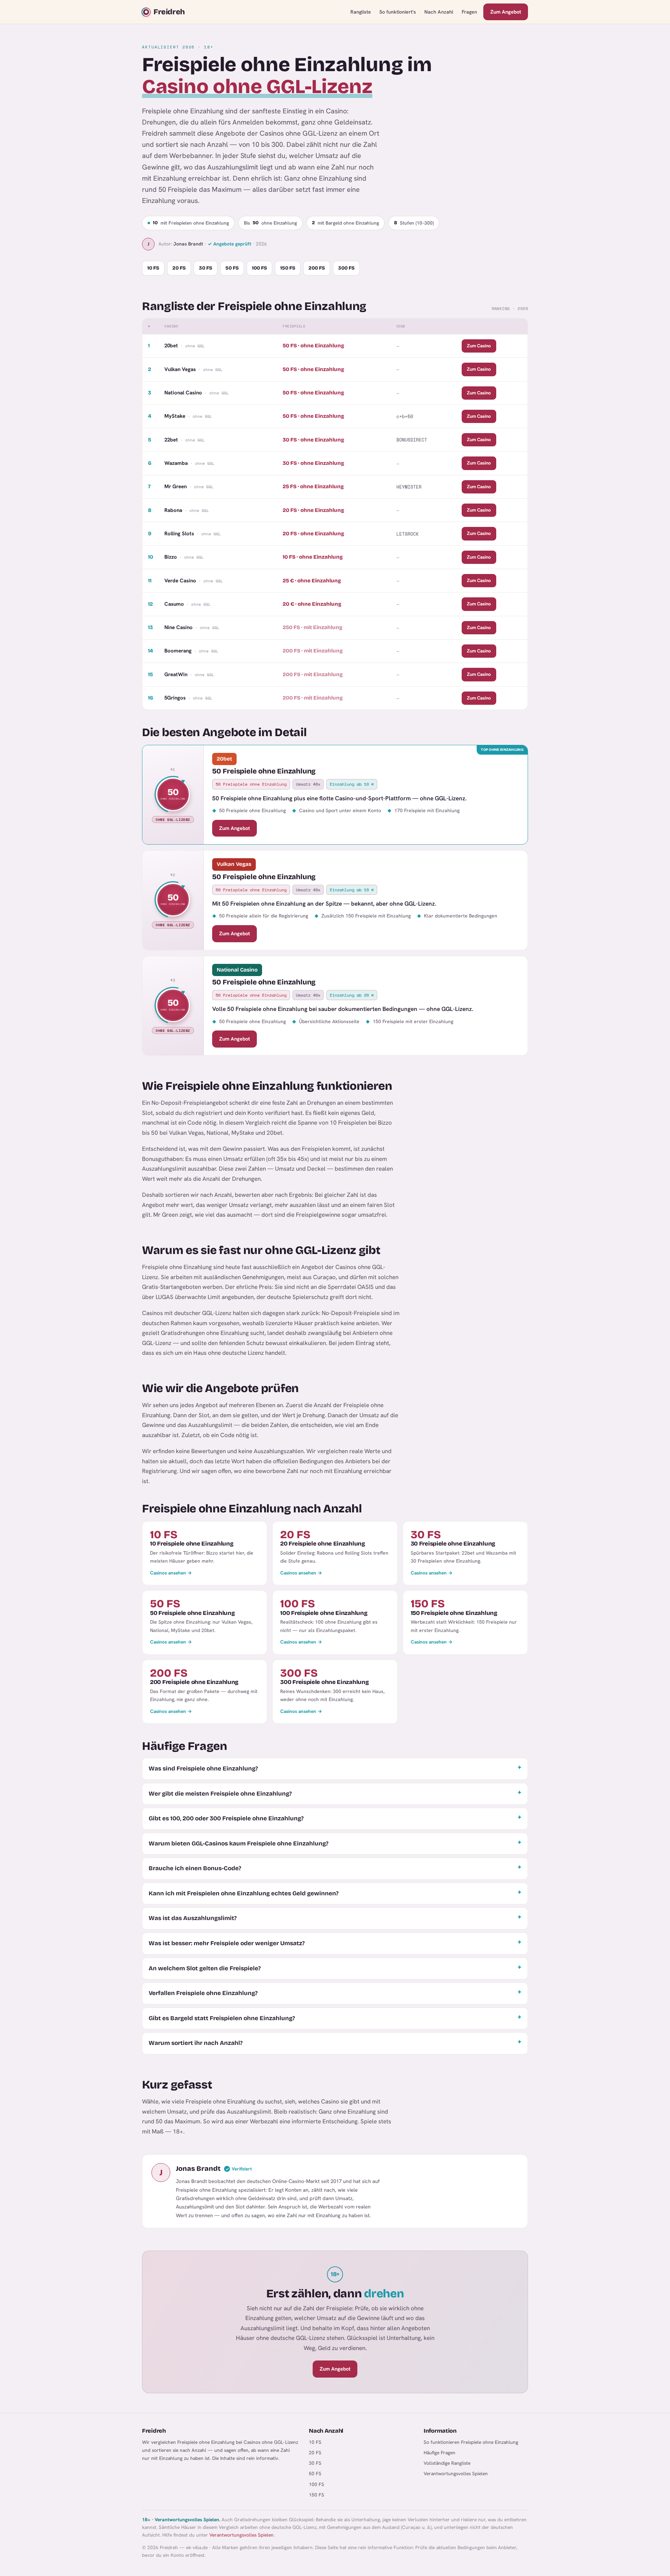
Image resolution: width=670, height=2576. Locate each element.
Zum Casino (479, 346)
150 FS (288, 268)
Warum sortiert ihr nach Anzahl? (196, 2043)
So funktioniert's (398, 12)
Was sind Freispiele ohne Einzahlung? (203, 1769)
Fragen (469, 12)
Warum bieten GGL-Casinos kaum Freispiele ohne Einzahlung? (239, 1844)
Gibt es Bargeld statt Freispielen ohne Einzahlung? (222, 2018)
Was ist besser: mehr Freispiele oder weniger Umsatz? (227, 1943)
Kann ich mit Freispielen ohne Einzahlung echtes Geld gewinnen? (244, 1893)
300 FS (346, 268)
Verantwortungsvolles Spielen (456, 2473)
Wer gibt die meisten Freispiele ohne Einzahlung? (220, 1794)
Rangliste (361, 12)
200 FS (317, 268)
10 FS (153, 268)
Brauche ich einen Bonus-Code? (195, 1868)
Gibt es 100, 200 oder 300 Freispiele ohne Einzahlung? (226, 1818)
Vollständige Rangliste (447, 2463)
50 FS (232, 268)
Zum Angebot (506, 12)
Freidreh (169, 12)
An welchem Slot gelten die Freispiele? (205, 1968)
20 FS (179, 268)
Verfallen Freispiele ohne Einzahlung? (203, 1993)
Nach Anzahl (439, 12)
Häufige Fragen (440, 2453)
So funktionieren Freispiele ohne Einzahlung (471, 2442)
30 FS (206, 268)
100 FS (259, 268)
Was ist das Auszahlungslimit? (193, 1918)
